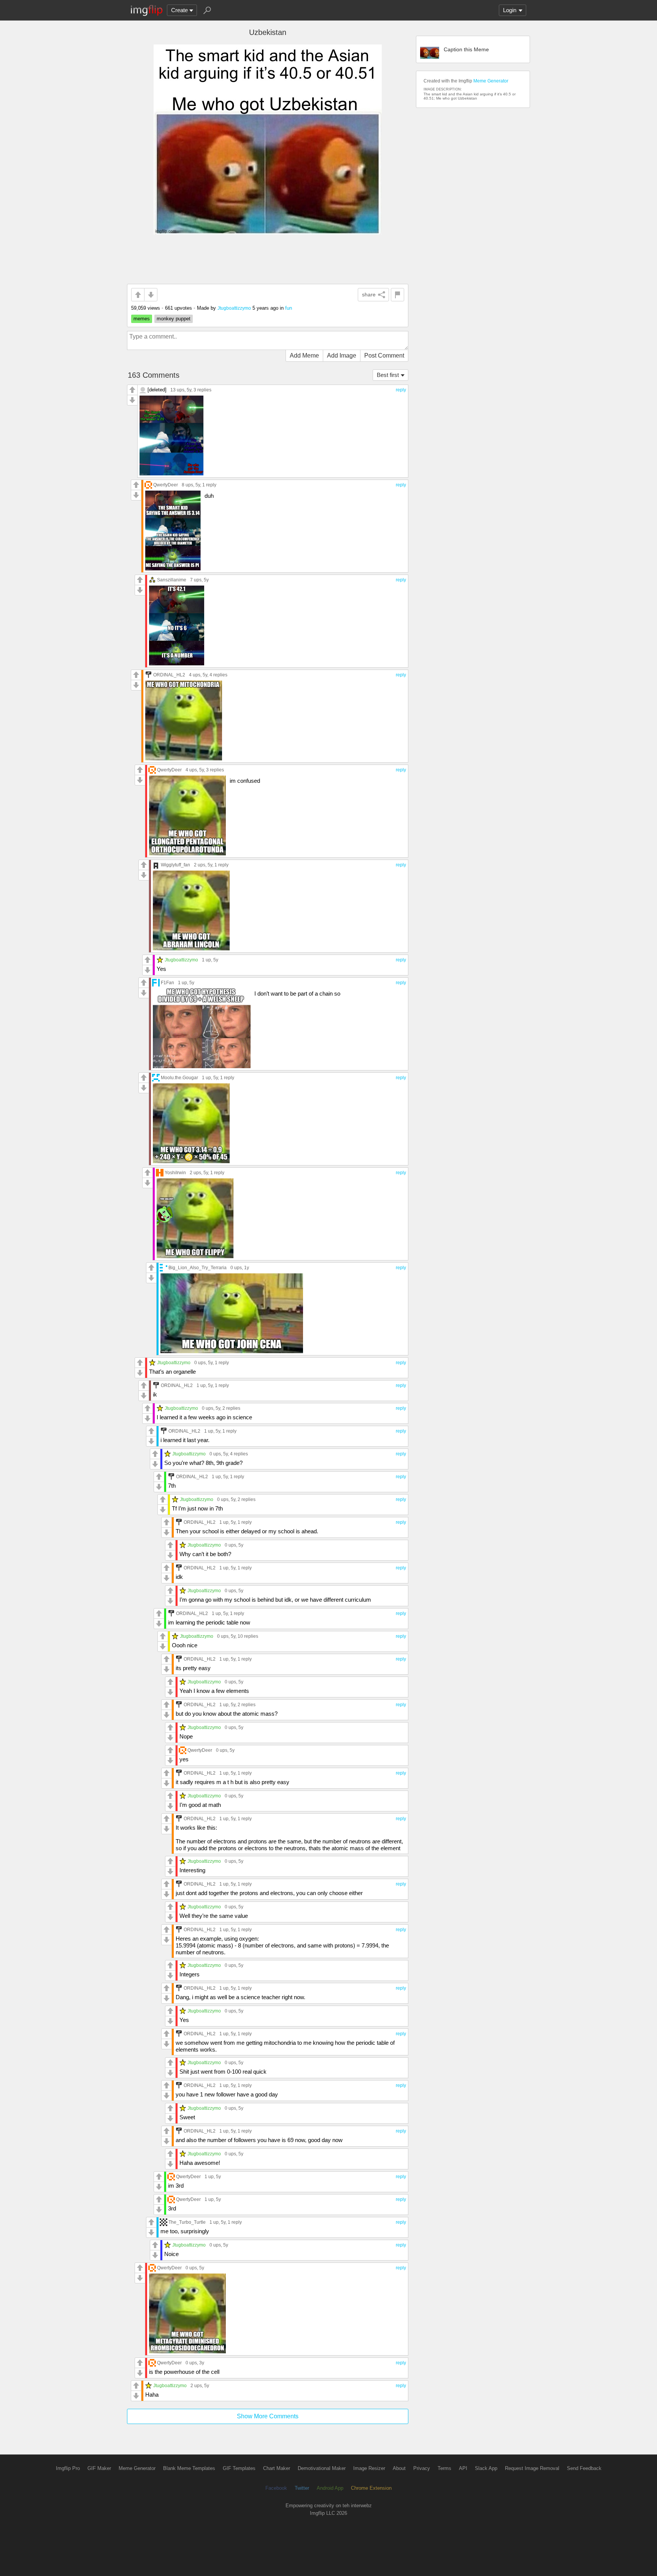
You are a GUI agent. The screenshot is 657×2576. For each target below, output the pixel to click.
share (369, 294)
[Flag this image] (398, 295)
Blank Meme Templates (189, 2468)
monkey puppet (174, 319)
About (399, 2468)
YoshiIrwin (175, 1172)
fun (289, 308)
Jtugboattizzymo (234, 308)
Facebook (276, 2488)
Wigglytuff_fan (175, 865)
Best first (388, 375)
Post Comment (384, 355)
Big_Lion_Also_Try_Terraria (198, 1267)
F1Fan (167, 982)
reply (401, 390)
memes (142, 319)
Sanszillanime (172, 580)
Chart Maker (277, 2468)
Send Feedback (584, 2468)
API (463, 2468)
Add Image (342, 355)
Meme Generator (491, 81)
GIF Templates (239, 2468)
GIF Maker (99, 2468)
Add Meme (304, 355)
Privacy (422, 2468)
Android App (330, 2488)
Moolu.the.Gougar (179, 1077)
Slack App (486, 2468)
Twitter (302, 2488)
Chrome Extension (371, 2488)
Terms (444, 2468)
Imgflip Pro (68, 2468)
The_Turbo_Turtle (187, 2222)
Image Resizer (369, 2468)
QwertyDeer (166, 485)
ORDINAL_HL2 (169, 675)
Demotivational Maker (322, 2468)
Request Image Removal (532, 2468)
